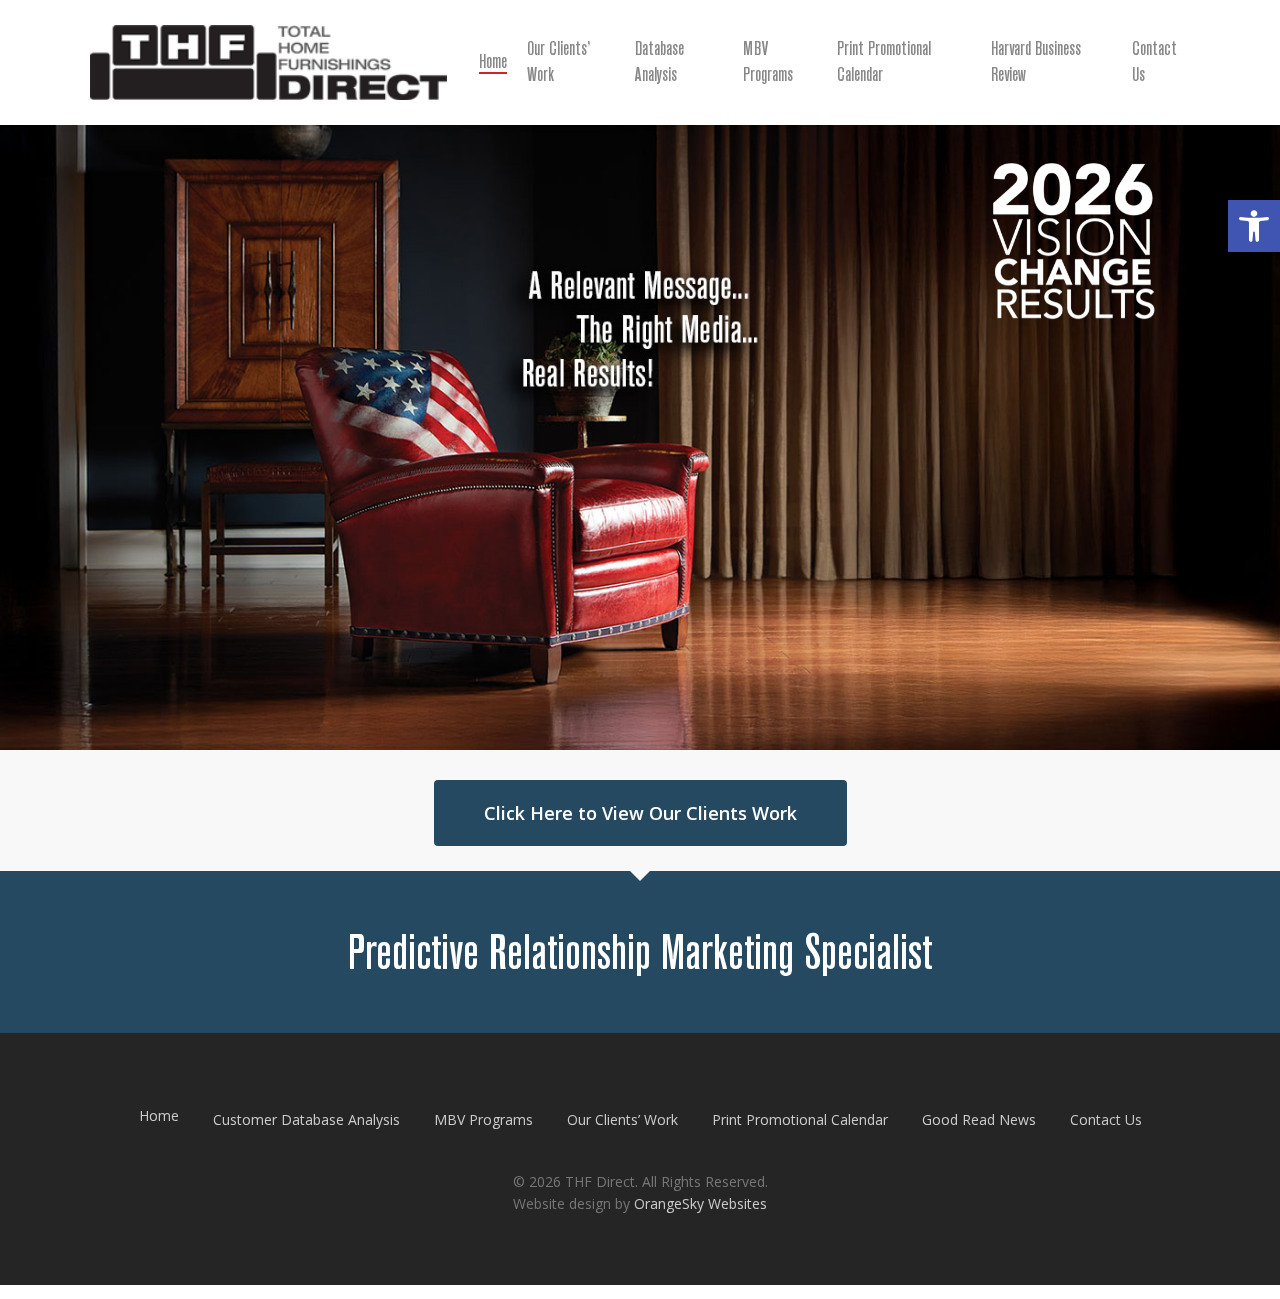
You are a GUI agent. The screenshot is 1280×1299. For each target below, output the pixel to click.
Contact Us (1106, 1119)
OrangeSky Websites (700, 1203)
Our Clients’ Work (622, 1119)
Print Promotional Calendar (800, 1119)
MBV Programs (483, 1119)
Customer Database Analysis (306, 1119)
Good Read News (979, 1119)
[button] (1254, 226)
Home (159, 1115)
